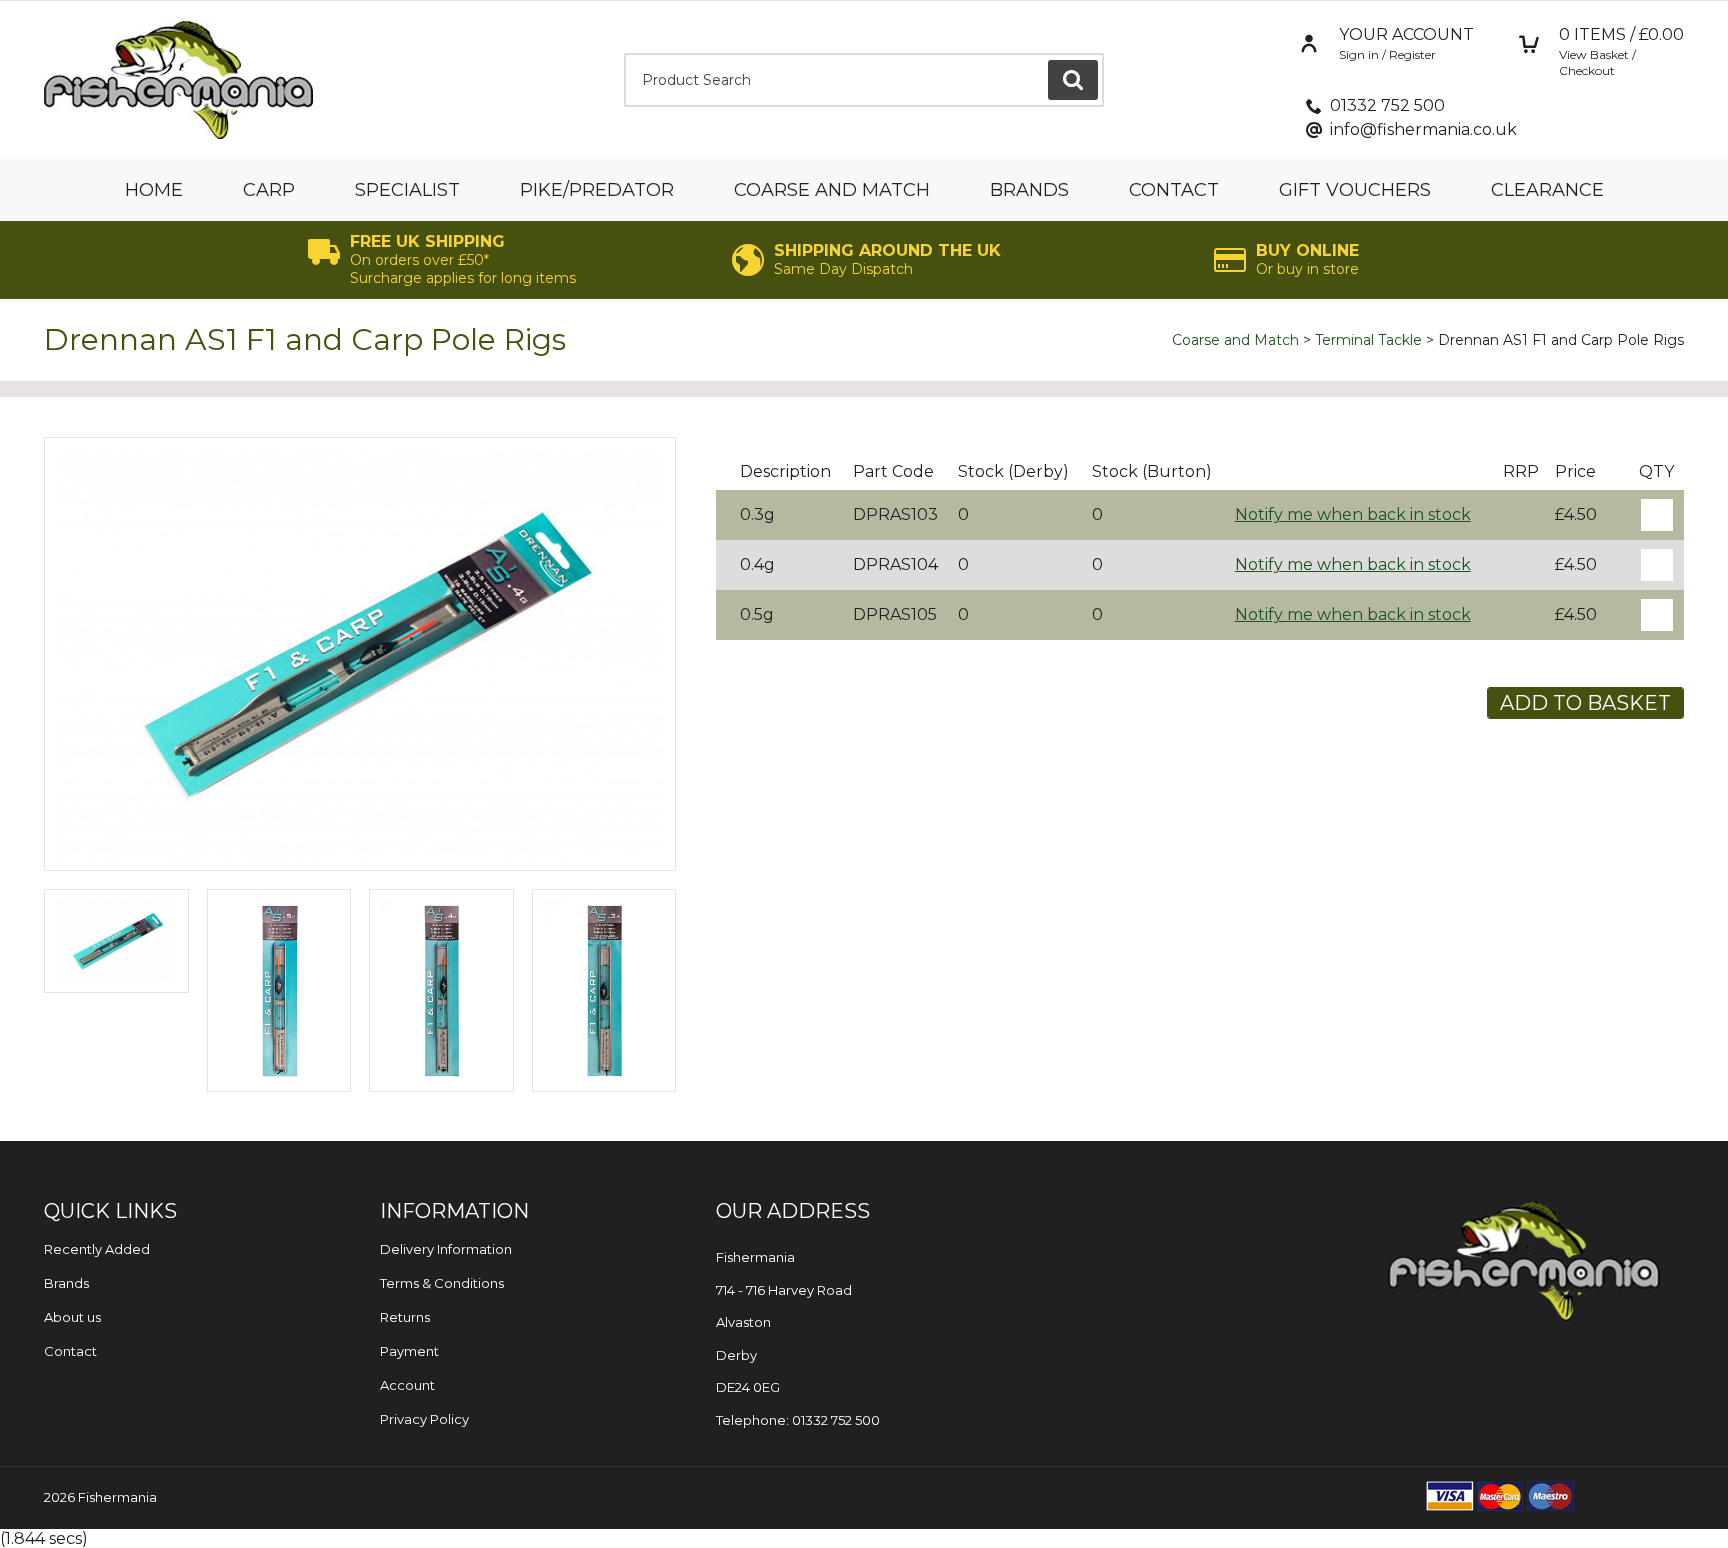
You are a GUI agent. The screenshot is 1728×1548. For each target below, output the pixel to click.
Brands (1029, 190)
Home (154, 190)
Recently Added (97, 1249)
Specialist (407, 190)
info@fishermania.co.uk (1423, 129)
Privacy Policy (424, 1419)
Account (407, 1385)
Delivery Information (446, 1249)
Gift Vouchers (1355, 190)
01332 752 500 (1387, 105)
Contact (1174, 190)
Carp (269, 190)
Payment (409, 1351)
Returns (405, 1317)
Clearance (1547, 190)
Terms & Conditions (442, 1283)
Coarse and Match (832, 190)
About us (72, 1317)
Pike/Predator (597, 190)
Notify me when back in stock (1353, 514)
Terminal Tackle (1368, 340)
